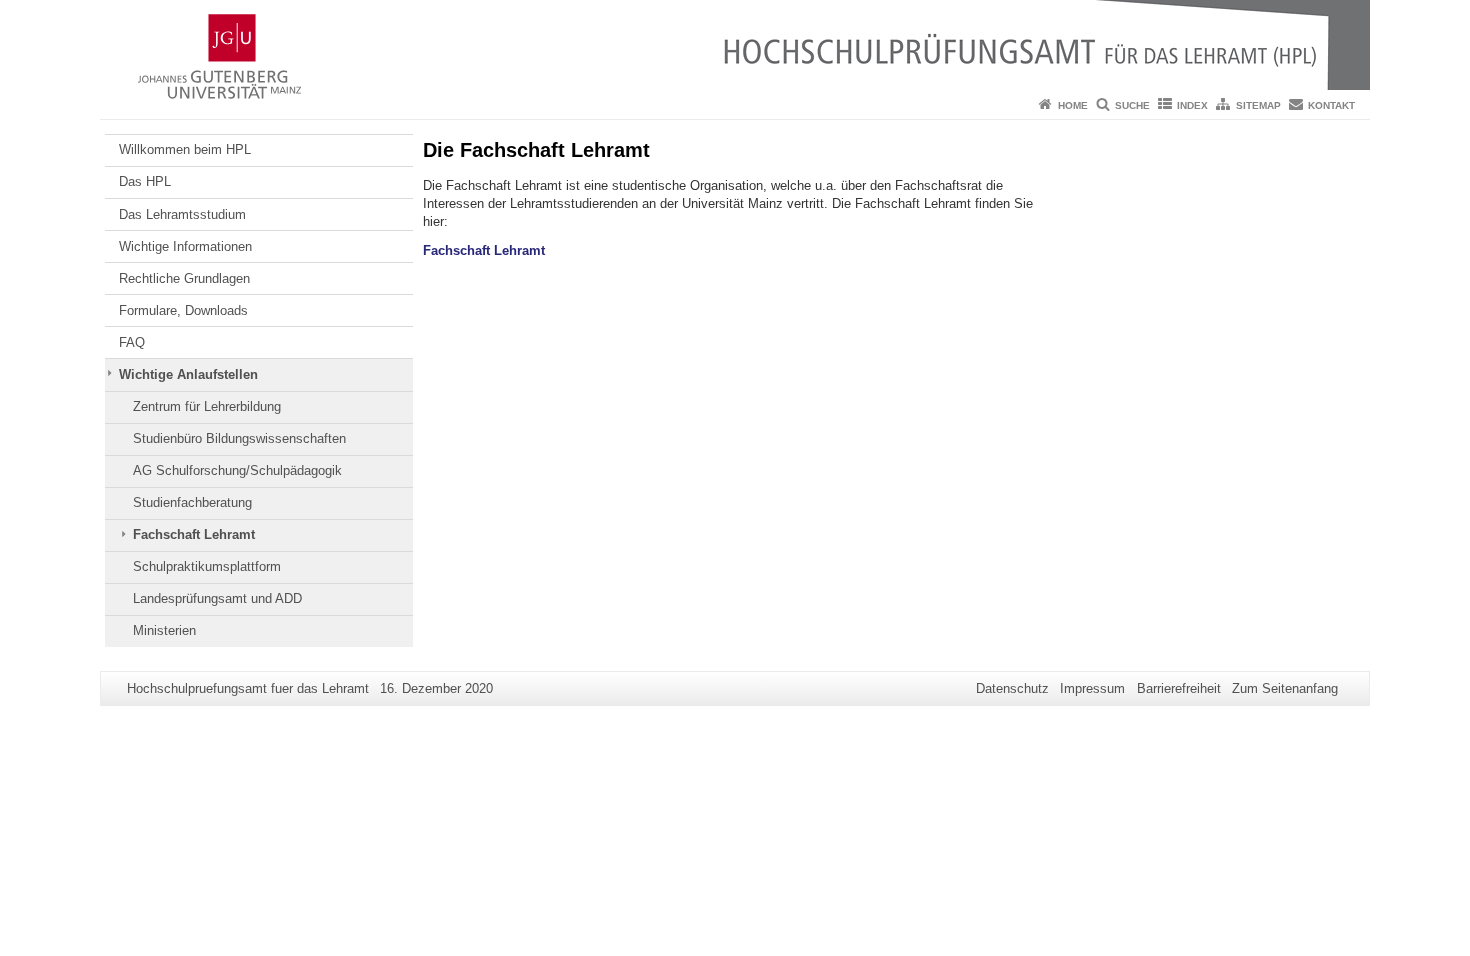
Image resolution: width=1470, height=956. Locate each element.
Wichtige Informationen (185, 246)
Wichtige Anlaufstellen (188, 374)
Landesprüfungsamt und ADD (217, 598)
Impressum (1092, 688)
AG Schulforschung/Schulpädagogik (237, 470)
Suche (1132, 105)
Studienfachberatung (192, 502)
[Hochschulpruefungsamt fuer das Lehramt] (735, 45)
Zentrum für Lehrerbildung (207, 406)
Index (1192, 105)
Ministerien (164, 630)
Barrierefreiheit (1179, 688)
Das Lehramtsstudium (182, 214)
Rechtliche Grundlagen (184, 278)
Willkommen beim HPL (185, 149)
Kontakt (1331, 105)
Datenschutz (1012, 688)
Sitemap (1258, 105)
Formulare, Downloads (183, 310)
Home (1073, 105)
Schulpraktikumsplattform (207, 566)
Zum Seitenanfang (1285, 688)
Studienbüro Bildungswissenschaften (239, 438)
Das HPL (145, 181)
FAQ (132, 342)
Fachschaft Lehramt (194, 534)
